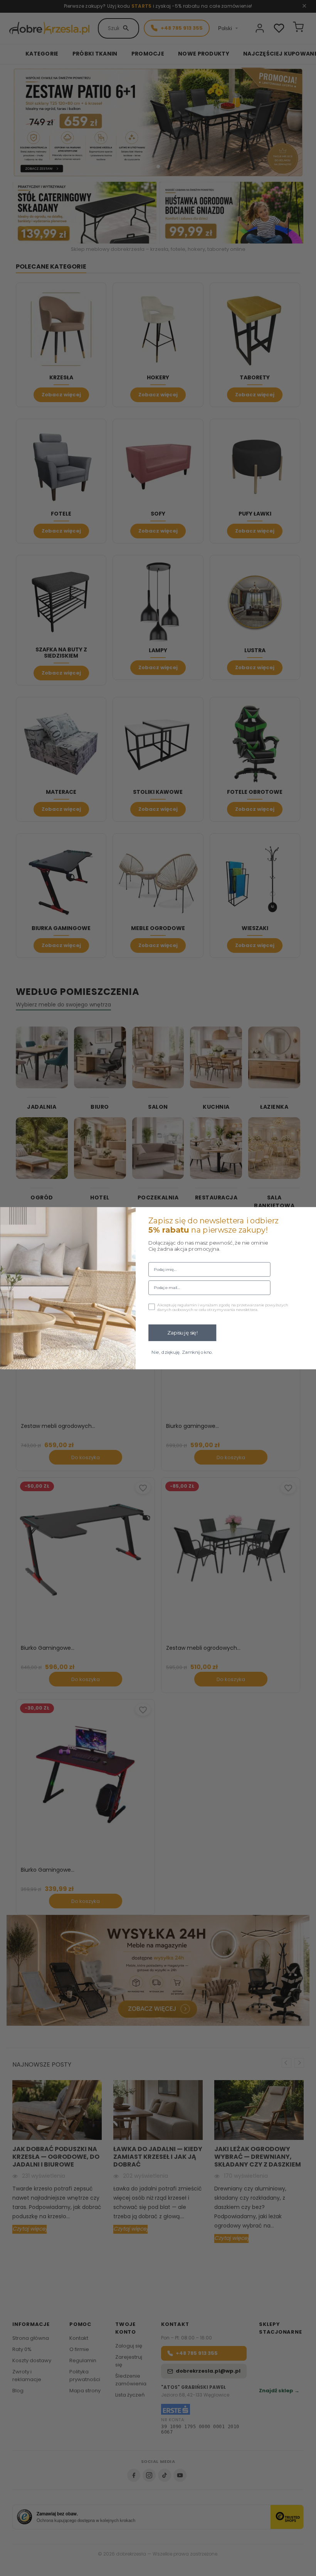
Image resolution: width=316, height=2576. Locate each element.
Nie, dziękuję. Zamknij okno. (182, 1352)
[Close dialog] (307, 1216)
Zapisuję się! (182, 1333)
